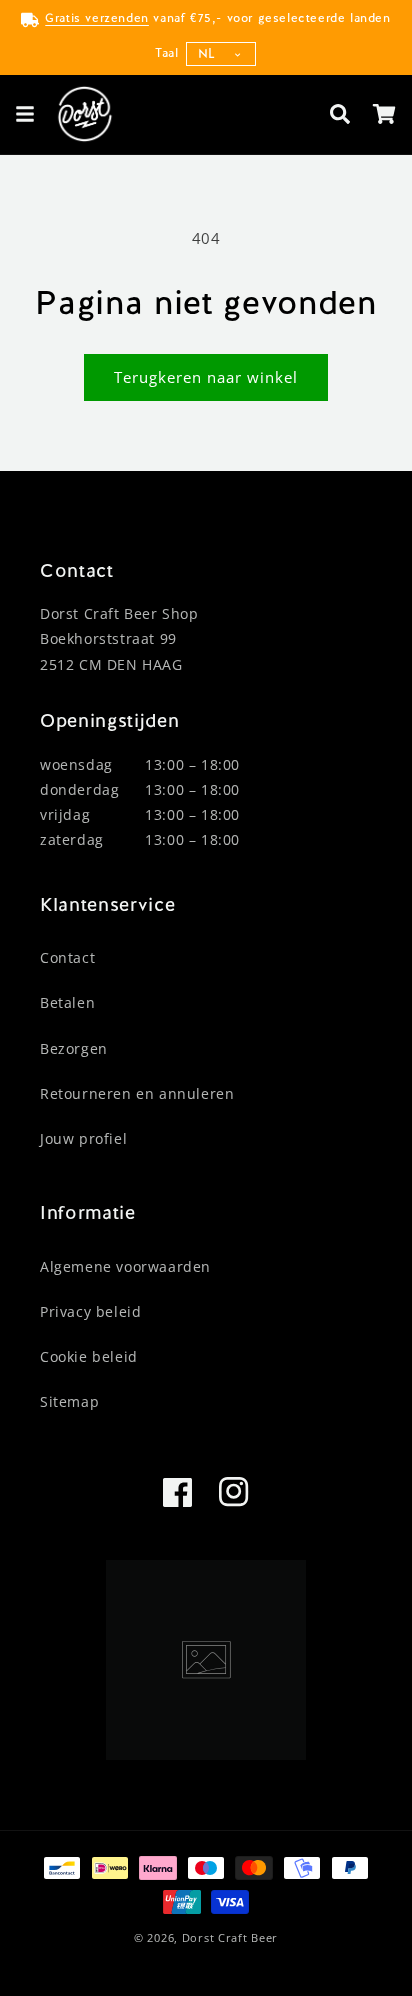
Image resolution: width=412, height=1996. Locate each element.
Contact (67, 957)
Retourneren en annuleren (137, 1093)
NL (207, 53)
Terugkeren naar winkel (206, 377)
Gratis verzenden (97, 18)
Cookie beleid (89, 1356)
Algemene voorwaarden (125, 1266)
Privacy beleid (90, 1311)
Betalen (67, 1002)
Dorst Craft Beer (230, 1937)
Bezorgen (74, 1048)
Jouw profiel (83, 1138)
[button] (25, 114)
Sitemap (69, 1401)
